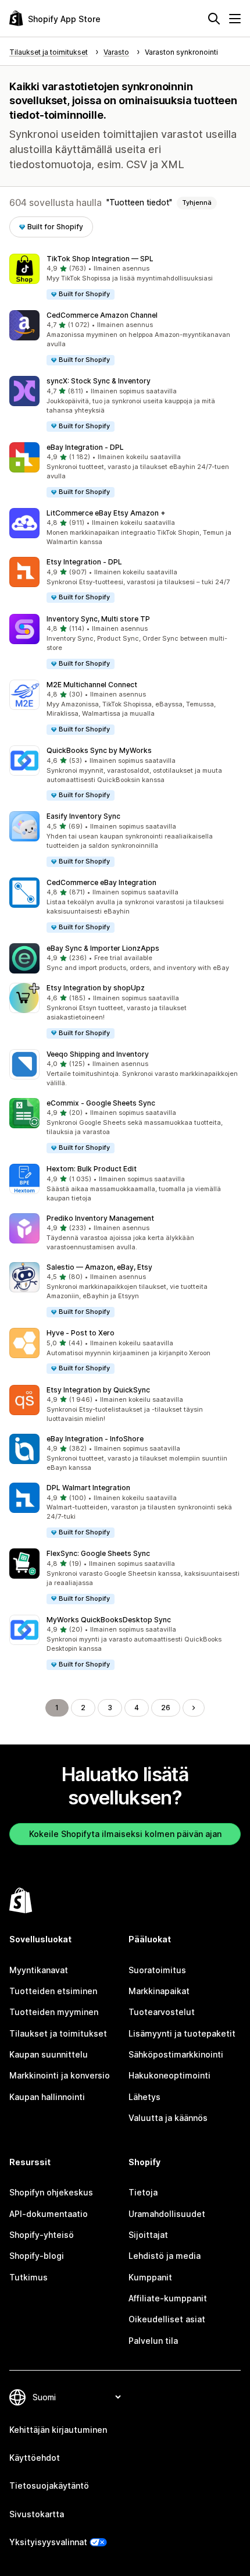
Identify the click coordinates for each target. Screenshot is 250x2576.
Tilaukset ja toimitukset (58, 2033)
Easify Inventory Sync (83, 816)
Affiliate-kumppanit (168, 2298)
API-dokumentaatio (49, 2214)
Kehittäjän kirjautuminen (58, 2430)
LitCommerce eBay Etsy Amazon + (106, 513)
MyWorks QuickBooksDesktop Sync (109, 1620)
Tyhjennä (197, 202)
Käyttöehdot (35, 2458)
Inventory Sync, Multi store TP (98, 619)
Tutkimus (28, 2277)
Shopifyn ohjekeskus (51, 2192)
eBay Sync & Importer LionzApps (103, 948)
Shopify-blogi (37, 2256)
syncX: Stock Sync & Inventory (99, 381)
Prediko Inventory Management (100, 1218)
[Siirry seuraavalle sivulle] (194, 1708)
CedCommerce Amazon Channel (102, 315)
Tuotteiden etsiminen (53, 1991)
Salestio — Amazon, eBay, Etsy (99, 1267)
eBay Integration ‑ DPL (85, 447)
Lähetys (144, 2097)
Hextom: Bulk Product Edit (92, 1169)
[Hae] (214, 19)
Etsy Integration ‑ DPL (84, 562)
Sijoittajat (148, 2235)
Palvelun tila (153, 2341)
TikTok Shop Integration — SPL (100, 259)
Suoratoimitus (157, 1970)
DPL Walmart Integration (88, 1488)
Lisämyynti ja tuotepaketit (182, 2033)
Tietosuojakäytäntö (49, 2486)
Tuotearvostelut (162, 2012)
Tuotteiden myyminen (54, 2012)
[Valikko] (235, 19)
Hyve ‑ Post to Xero (81, 1333)
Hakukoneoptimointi (169, 2075)
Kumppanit (150, 2277)
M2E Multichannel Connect (92, 685)
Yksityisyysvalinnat (48, 2542)
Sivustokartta (37, 2514)
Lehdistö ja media (165, 2256)
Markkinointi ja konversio (60, 2075)
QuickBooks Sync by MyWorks (99, 750)
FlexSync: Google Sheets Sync (98, 1553)
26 (166, 1708)
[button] (125, 277)
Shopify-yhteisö (42, 2235)
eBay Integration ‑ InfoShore (95, 1439)
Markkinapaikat (159, 1991)
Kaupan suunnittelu (49, 2054)
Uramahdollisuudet (167, 2214)
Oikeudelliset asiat (167, 2319)
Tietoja (143, 2192)
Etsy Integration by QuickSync (98, 1390)
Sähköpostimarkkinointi (176, 2054)
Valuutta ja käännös (168, 2118)
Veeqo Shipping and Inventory (98, 1054)
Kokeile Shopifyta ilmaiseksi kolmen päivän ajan (125, 1834)
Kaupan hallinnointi (47, 2097)
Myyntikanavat (39, 1970)
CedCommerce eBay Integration (101, 882)
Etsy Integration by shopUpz (96, 988)
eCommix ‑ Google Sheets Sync (101, 1103)
